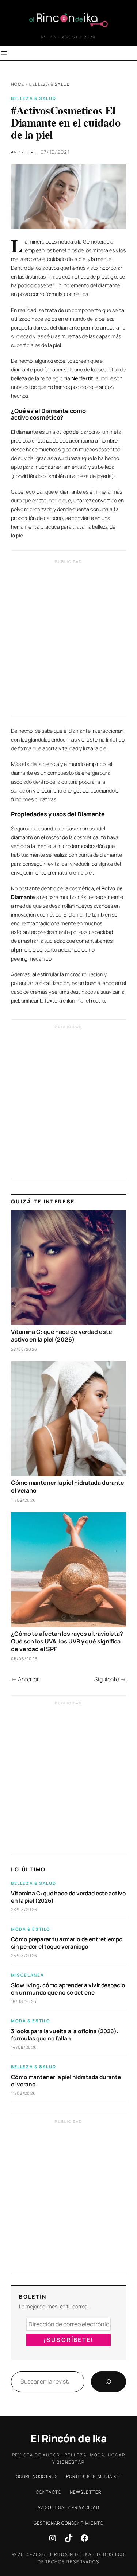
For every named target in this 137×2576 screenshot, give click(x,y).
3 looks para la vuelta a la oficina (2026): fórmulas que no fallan (65, 2035)
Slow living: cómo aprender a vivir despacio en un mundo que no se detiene (68, 1989)
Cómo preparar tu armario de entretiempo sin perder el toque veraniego (67, 1943)
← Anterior (25, 1679)
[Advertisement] (68, 640)
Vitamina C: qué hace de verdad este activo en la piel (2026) (62, 1336)
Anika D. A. (23, 152)
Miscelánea (27, 1975)
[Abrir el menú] (4, 53)
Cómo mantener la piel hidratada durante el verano (68, 1487)
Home (18, 84)
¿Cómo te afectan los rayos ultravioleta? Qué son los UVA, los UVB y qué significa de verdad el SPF (67, 1641)
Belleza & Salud (50, 84)
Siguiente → (110, 1679)
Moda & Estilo (31, 1929)
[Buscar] (109, 2382)
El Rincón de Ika (68, 2438)
